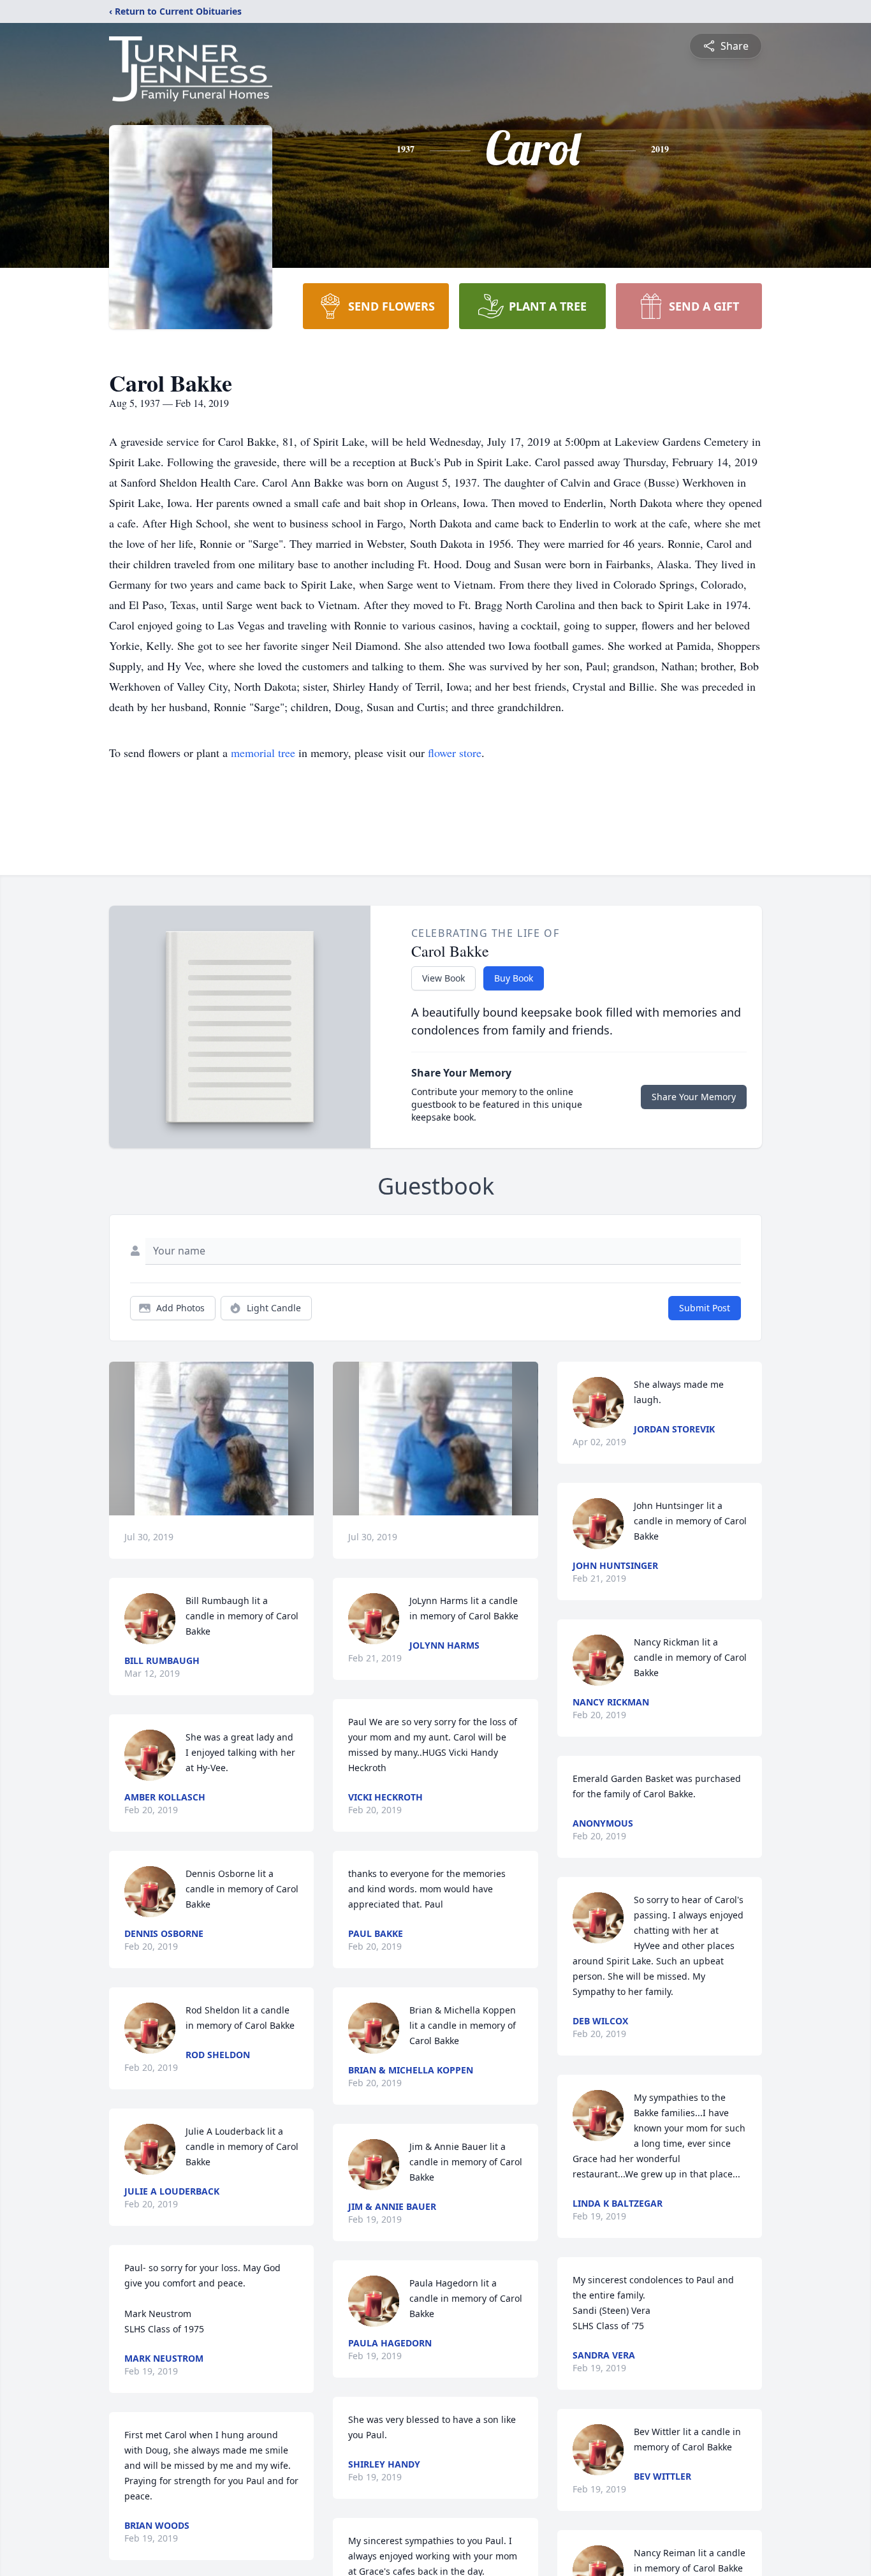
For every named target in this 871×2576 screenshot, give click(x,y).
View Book (443, 978)
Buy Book (514, 978)
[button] (211, 1439)
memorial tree (263, 753)
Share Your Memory (694, 1097)
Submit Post (705, 1308)
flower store (455, 753)
